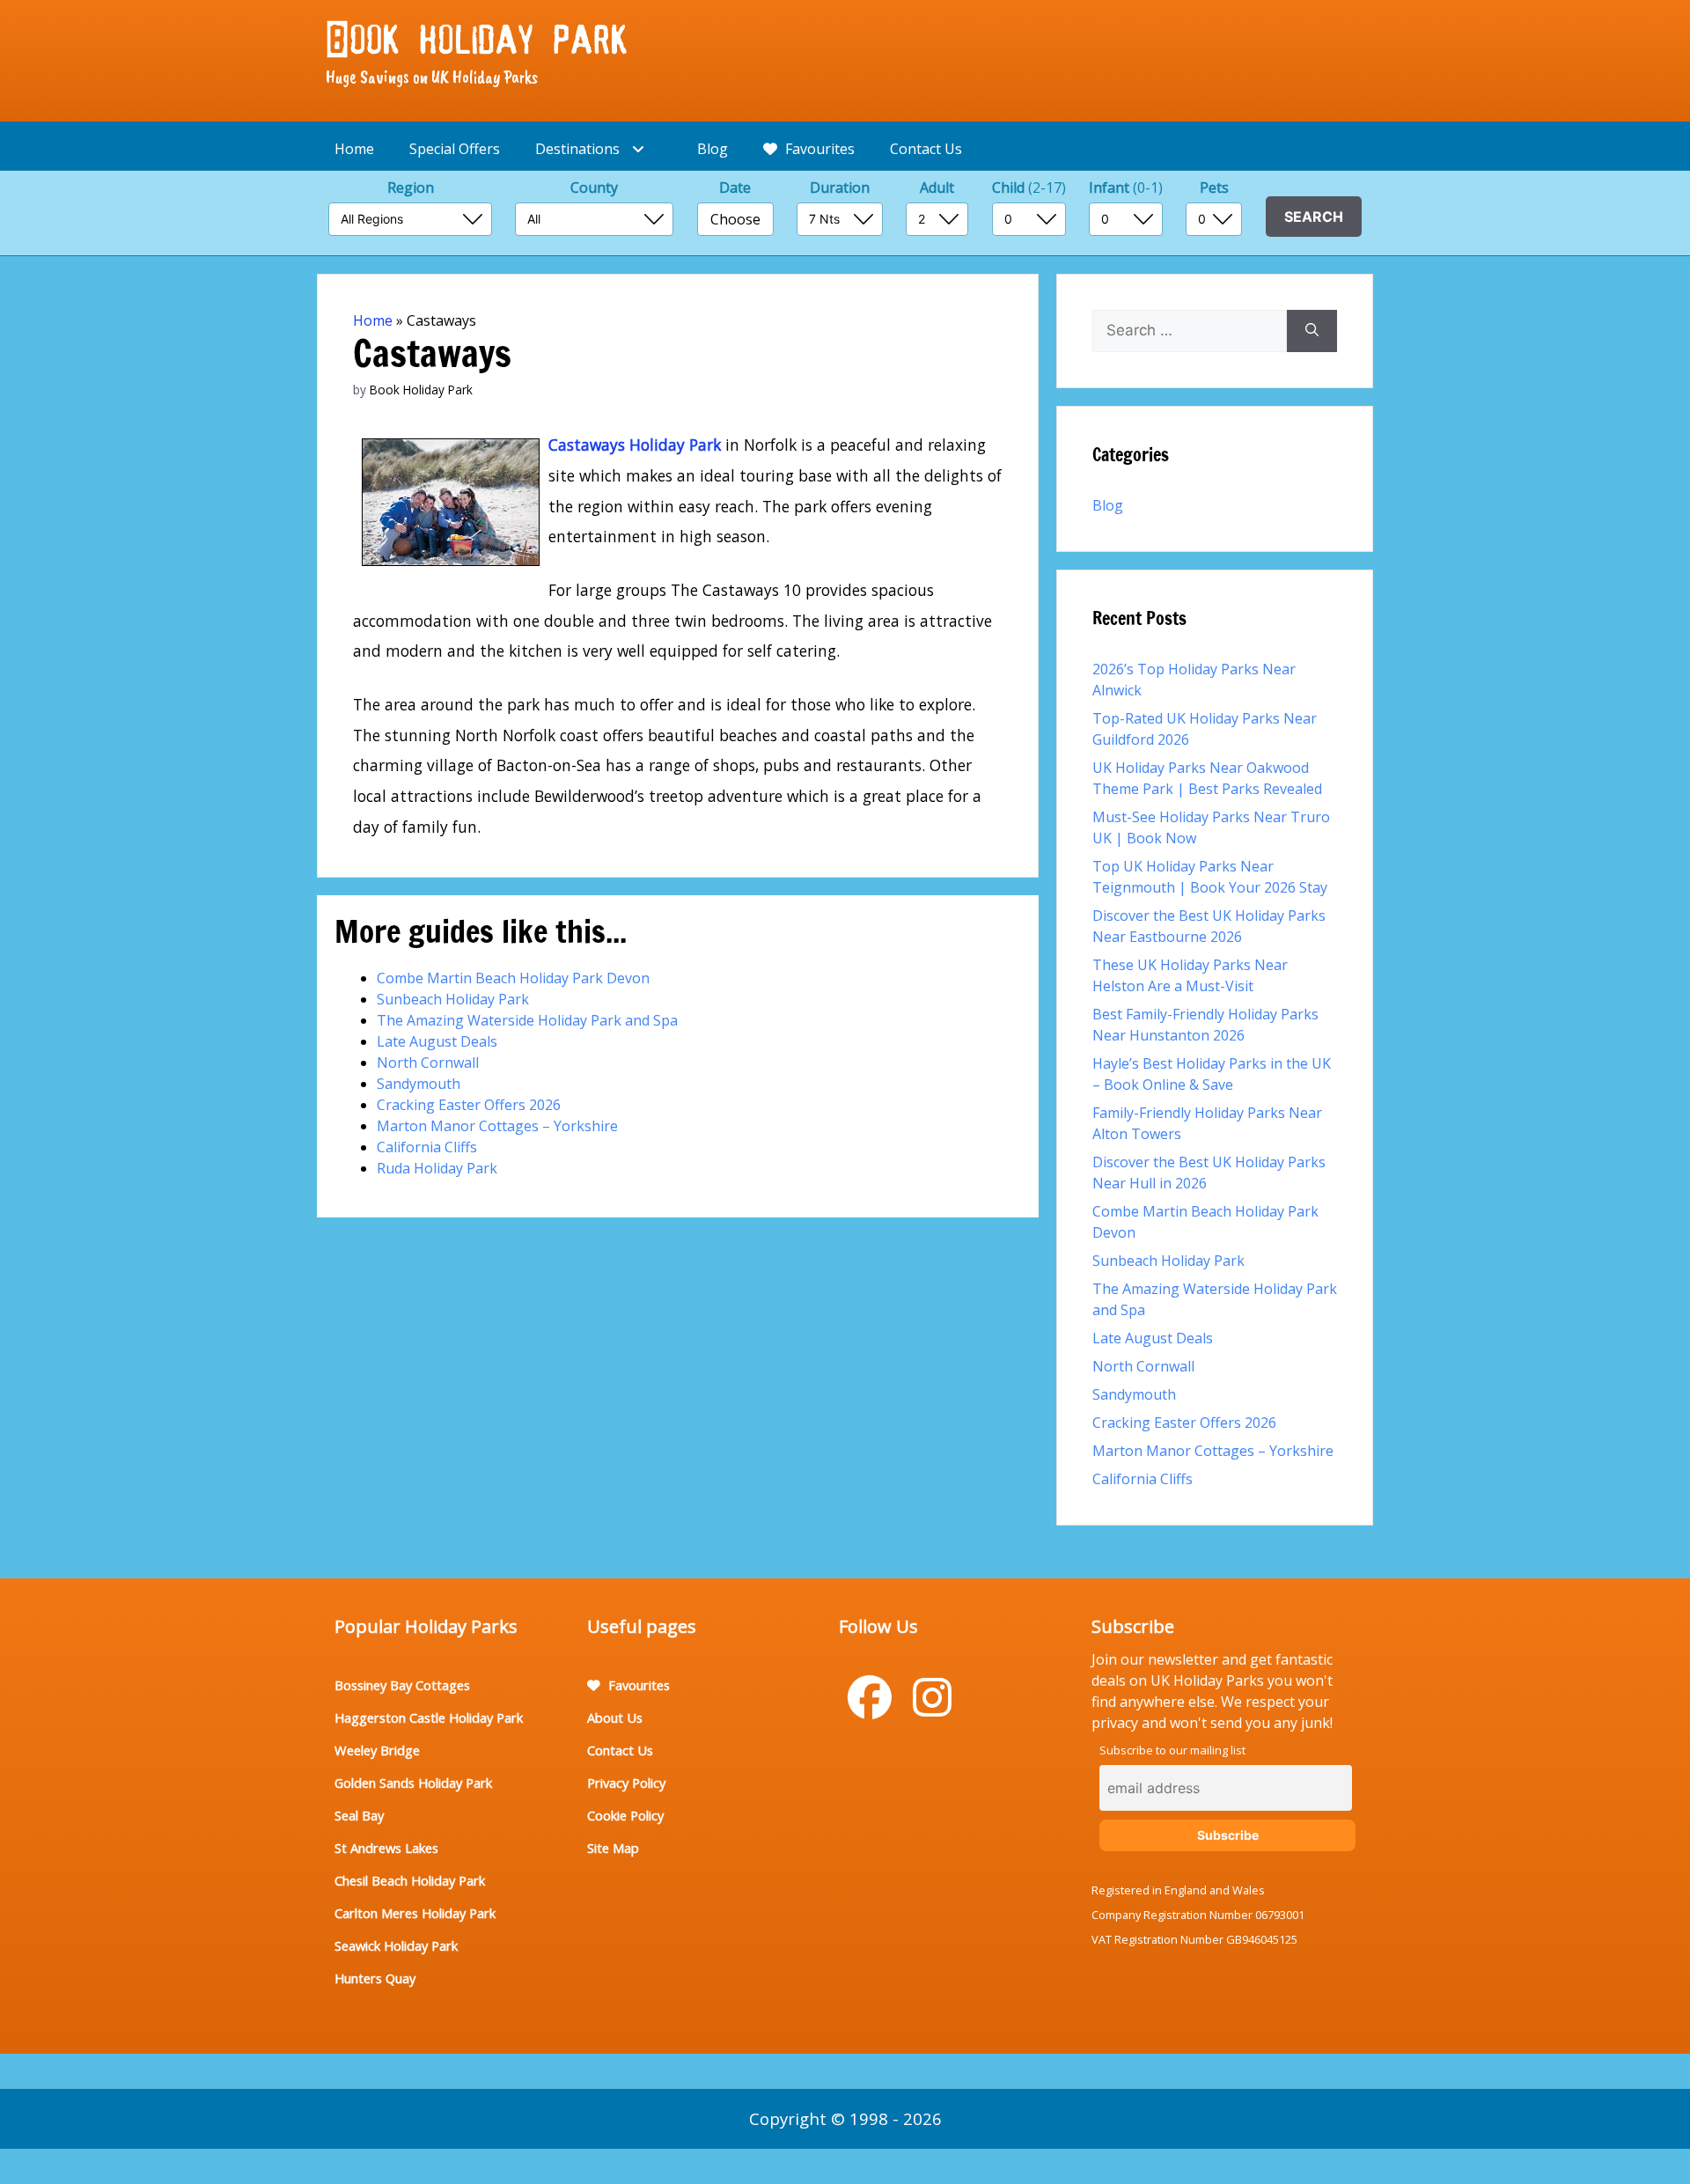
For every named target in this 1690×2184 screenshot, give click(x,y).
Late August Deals (437, 1041)
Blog (713, 149)
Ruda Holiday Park (437, 1168)
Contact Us (926, 149)
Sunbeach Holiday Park (453, 999)
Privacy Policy (626, 1783)
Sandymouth (419, 1084)
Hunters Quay (375, 1978)
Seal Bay (359, 1815)
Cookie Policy (625, 1815)
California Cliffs (427, 1147)
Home (354, 149)
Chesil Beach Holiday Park (410, 1880)
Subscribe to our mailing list (1172, 1750)
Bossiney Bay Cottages (402, 1685)
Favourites (818, 149)
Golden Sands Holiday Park (413, 1783)
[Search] (1312, 331)
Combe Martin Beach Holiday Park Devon (513, 978)
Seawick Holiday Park (396, 1945)
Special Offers (455, 149)
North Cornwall (428, 1063)
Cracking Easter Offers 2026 (469, 1105)
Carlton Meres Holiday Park (415, 1913)
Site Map (613, 1848)
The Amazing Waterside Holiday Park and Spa (527, 1020)
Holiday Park (673, 445)
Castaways (587, 445)
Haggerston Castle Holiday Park (429, 1717)
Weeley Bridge (377, 1750)
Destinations (579, 149)
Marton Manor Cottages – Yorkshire (497, 1126)
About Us (615, 1717)
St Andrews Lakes (386, 1848)
